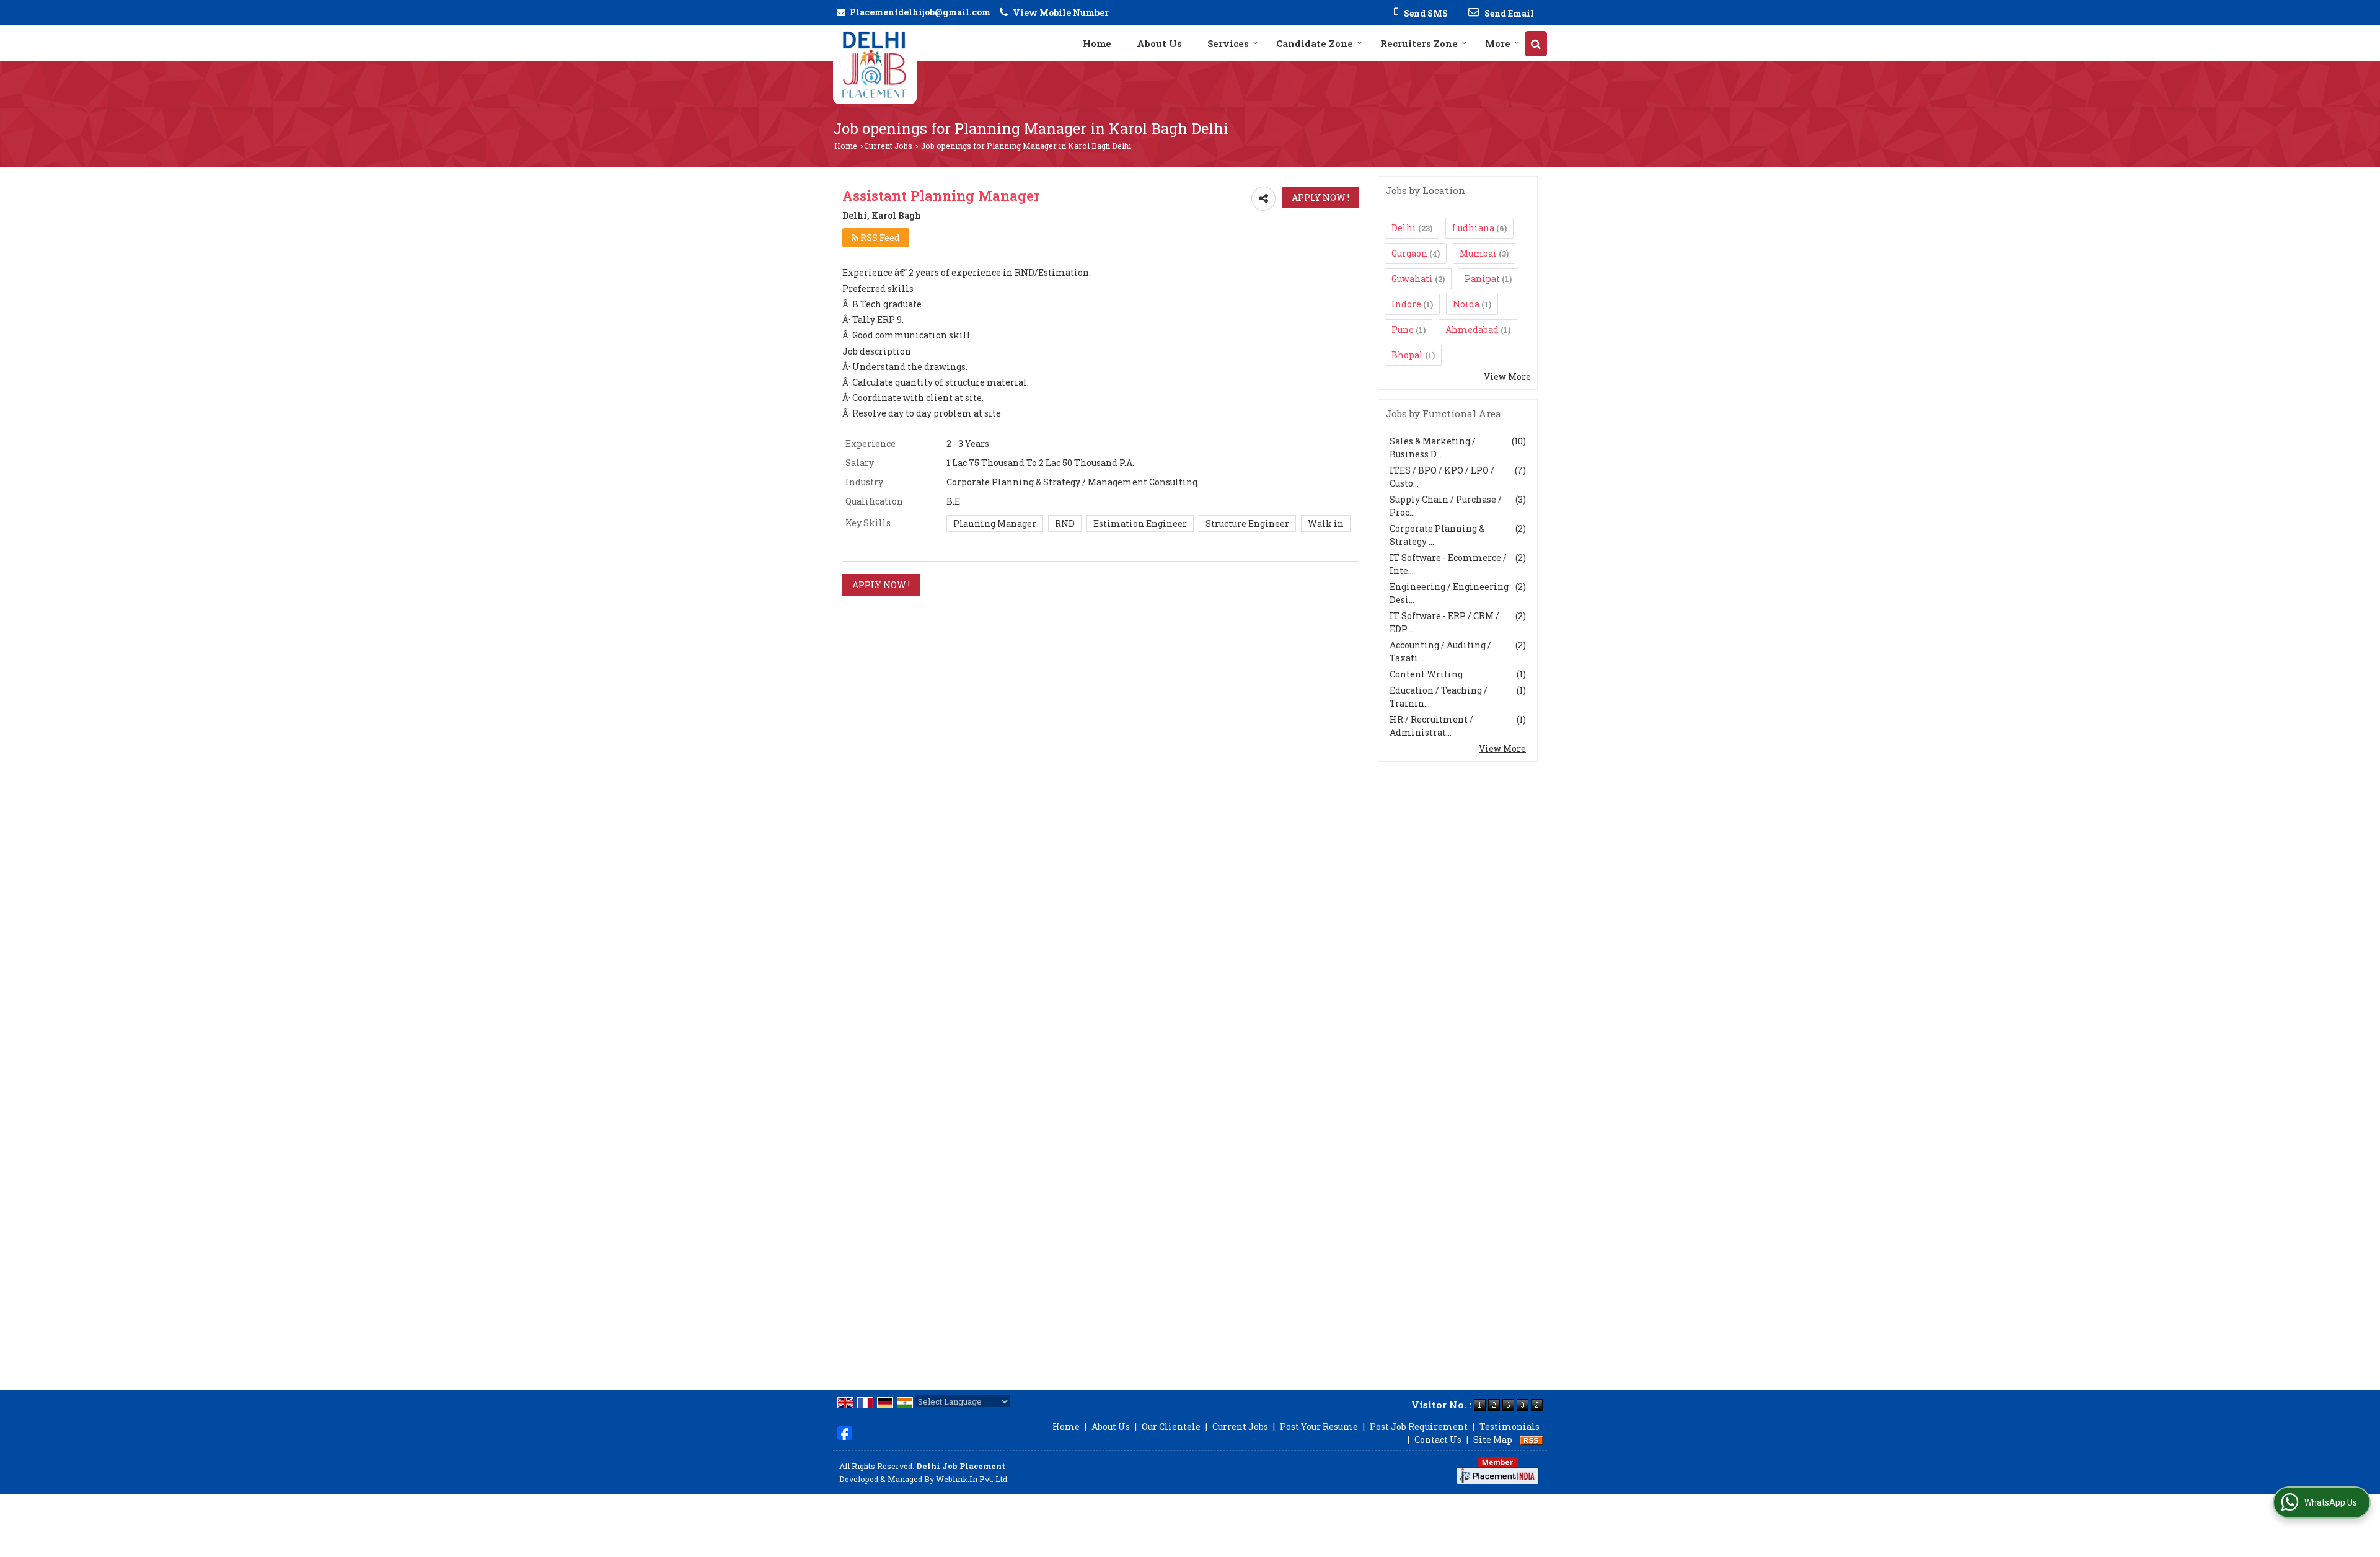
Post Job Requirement (1419, 1427)
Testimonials (1510, 1427)
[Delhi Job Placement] (875, 64)
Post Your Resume (1319, 1427)
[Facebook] (845, 1432)
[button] (1061, 13)
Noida (1466, 304)
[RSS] (1532, 1440)
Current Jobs (888, 146)
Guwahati (1412, 279)
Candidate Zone (1315, 43)
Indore (1406, 304)
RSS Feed (879, 238)
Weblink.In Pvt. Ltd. (972, 1479)
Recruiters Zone (1419, 43)
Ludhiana (1473, 228)
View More (1507, 377)
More (1498, 43)
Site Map (1493, 1440)
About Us (1159, 43)
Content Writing (1426, 674)
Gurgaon (1409, 253)
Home (1097, 43)
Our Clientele (1171, 1427)
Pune (1403, 329)
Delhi (1404, 228)
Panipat (1482, 279)
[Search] (1536, 44)
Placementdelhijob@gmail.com (920, 12)
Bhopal (1407, 355)
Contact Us (1438, 1440)
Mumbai (1478, 253)
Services (1228, 43)
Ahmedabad (1472, 329)
